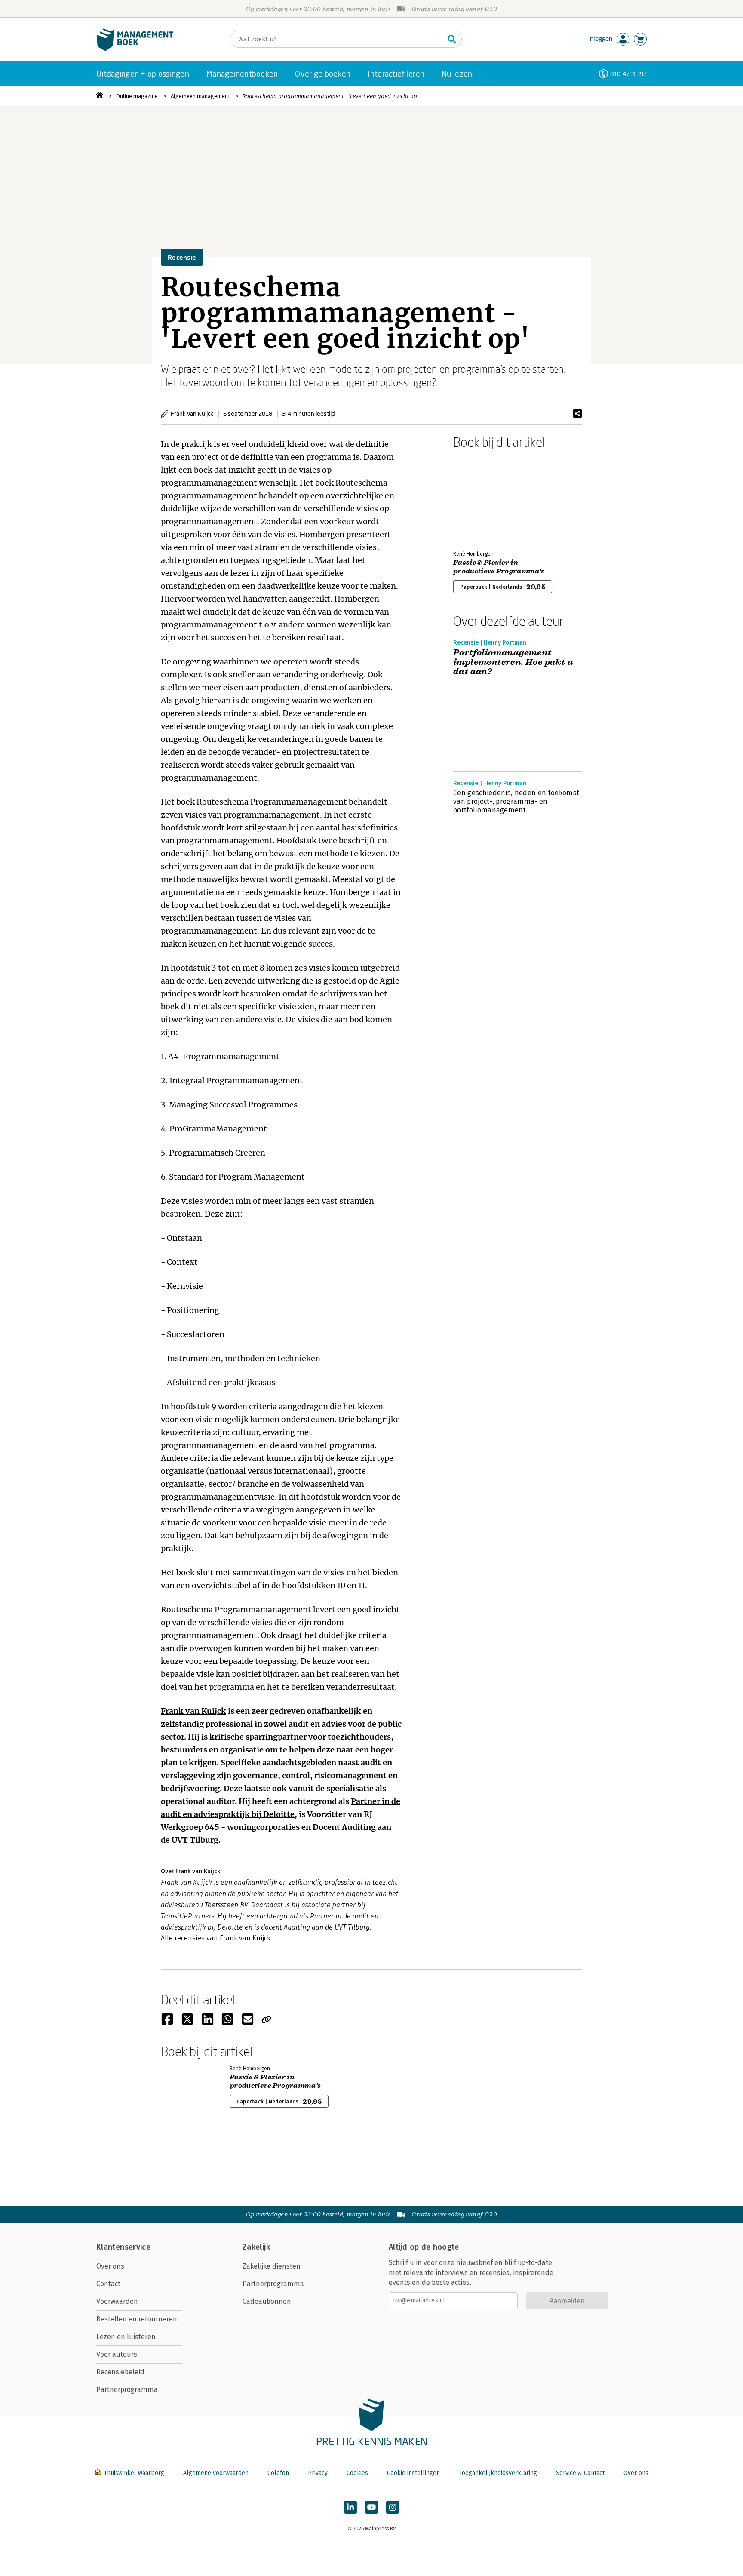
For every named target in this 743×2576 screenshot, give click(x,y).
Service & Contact (580, 2473)
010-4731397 (628, 74)
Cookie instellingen (413, 2473)
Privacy (318, 2473)
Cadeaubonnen (267, 2301)
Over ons (110, 2266)
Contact (108, 2284)
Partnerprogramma (127, 2390)
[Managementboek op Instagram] (393, 2507)
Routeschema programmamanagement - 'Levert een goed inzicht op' (330, 96)
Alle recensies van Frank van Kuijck (216, 1938)
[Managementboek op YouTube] (371, 2507)
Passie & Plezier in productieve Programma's (499, 567)
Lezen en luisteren (126, 2337)
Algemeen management (200, 96)
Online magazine (137, 96)
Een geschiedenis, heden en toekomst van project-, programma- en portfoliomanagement (516, 801)
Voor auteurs (117, 2354)
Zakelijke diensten (272, 2266)
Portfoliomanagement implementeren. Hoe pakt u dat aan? (513, 662)
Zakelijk (256, 2247)
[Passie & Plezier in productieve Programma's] (483, 498)
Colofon (278, 2473)
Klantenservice (123, 2247)
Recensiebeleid (120, 2372)
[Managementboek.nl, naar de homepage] (135, 49)
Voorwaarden (117, 2301)
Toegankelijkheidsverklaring (498, 2473)
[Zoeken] (452, 39)
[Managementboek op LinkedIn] (350, 2507)
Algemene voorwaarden (216, 2473)
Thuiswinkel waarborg (134, 2473)
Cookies (357, 2473)
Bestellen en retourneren (137, 2319)
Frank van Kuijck (193, 1711)
